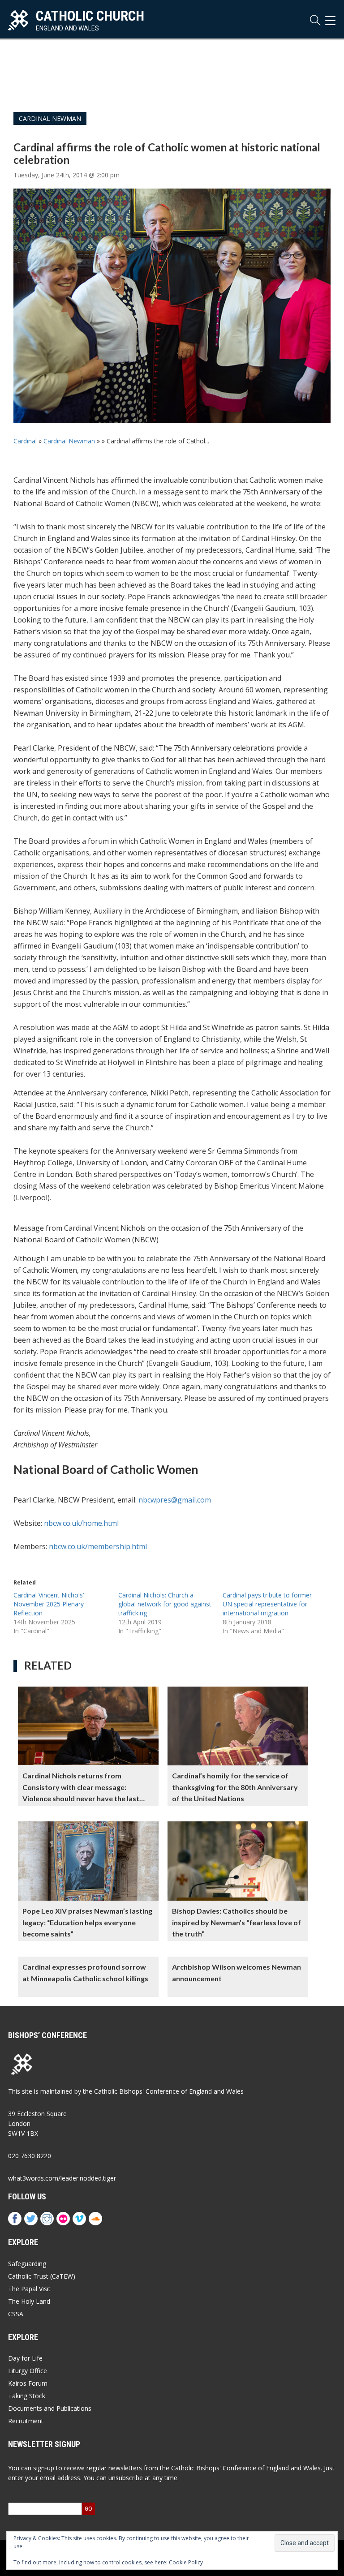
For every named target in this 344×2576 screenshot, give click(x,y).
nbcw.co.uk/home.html (81, 1523)
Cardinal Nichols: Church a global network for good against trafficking (165, 1604)
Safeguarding (27, 2264)
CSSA (16, 2314)
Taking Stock (27, 2396)
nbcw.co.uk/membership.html (98, 1546)
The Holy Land (29, 2301)
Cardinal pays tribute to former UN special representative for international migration (267, 1604)
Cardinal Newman (50, 118)
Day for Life (25, 2358)
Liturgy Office (28, 2371)
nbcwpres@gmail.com (175, 1500)
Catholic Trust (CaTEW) (42, 2276)
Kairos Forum (28, 2383)
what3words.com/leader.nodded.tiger (62, 2178)
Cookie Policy (186, 2562)
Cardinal (25, 441)
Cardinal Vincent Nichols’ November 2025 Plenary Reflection (49, 1604)
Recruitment (26, 2421)
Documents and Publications (50, 2408)
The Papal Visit (29, 2289)
